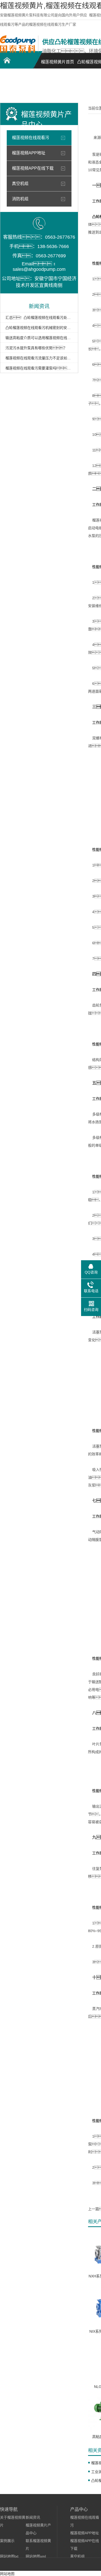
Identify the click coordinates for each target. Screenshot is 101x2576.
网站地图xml (36, 2556)
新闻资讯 (33, 2517)
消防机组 (20, 199)
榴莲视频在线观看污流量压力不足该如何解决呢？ (39, 358)
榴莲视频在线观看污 (31, 138)
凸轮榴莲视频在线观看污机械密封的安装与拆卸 (39, 328)
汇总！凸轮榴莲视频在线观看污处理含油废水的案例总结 (39, 318)
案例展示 (7, 2541)
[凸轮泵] (18, 51)
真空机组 (20, 184)
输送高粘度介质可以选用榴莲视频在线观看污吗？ (39, 338)
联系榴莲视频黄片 (18, 87)
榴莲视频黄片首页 (57, 62)
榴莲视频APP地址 (29, 153)
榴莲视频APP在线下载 (33, 168)
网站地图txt (9, 2556)
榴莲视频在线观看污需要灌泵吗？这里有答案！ (39, 368)
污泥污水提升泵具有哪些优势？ (36, 348)
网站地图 (7, 2574)
